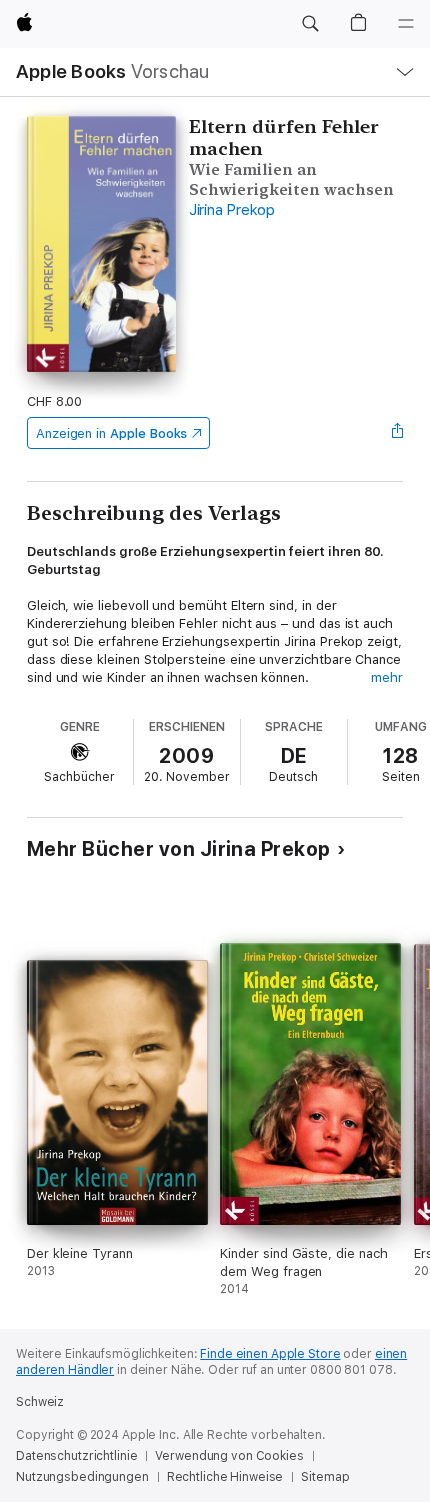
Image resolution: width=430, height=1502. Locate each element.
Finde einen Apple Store (270, 1354)
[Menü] (406, 24)
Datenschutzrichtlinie (76, 1456)
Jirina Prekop (232, 210)
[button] (310, 24)
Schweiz (40, 1402)
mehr (387, 677)
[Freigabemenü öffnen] (397, 433)
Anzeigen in (112, 433)
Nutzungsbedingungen (82, 1477)
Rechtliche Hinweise (225, 1477)
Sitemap (325, 1477)
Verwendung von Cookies (229, 1456)
